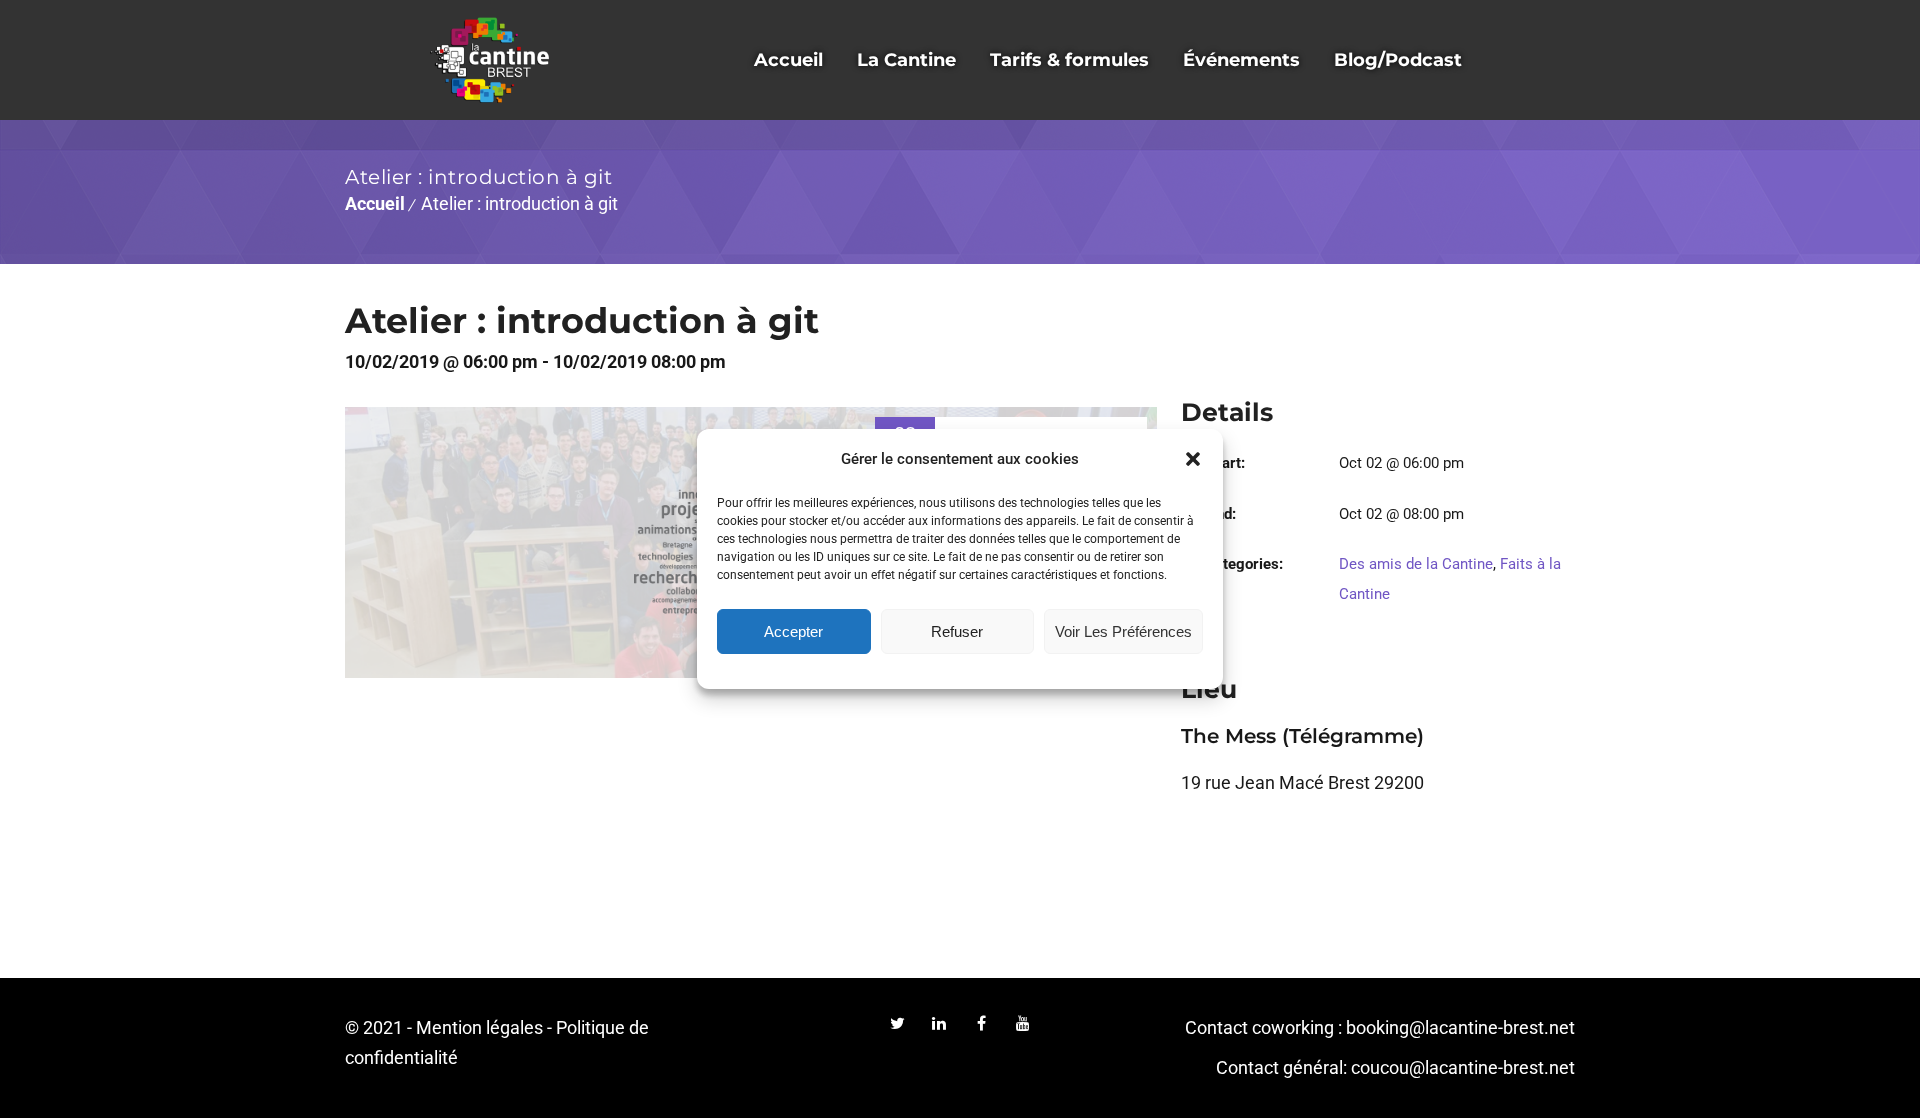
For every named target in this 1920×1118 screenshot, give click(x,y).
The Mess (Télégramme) (1302, 736)
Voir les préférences (1123, 631)
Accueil (375, 203)
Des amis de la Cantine (1416, 564)
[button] (1193, 459)
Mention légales (479, 1027)
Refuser (957, 631)
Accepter (793, 631)
